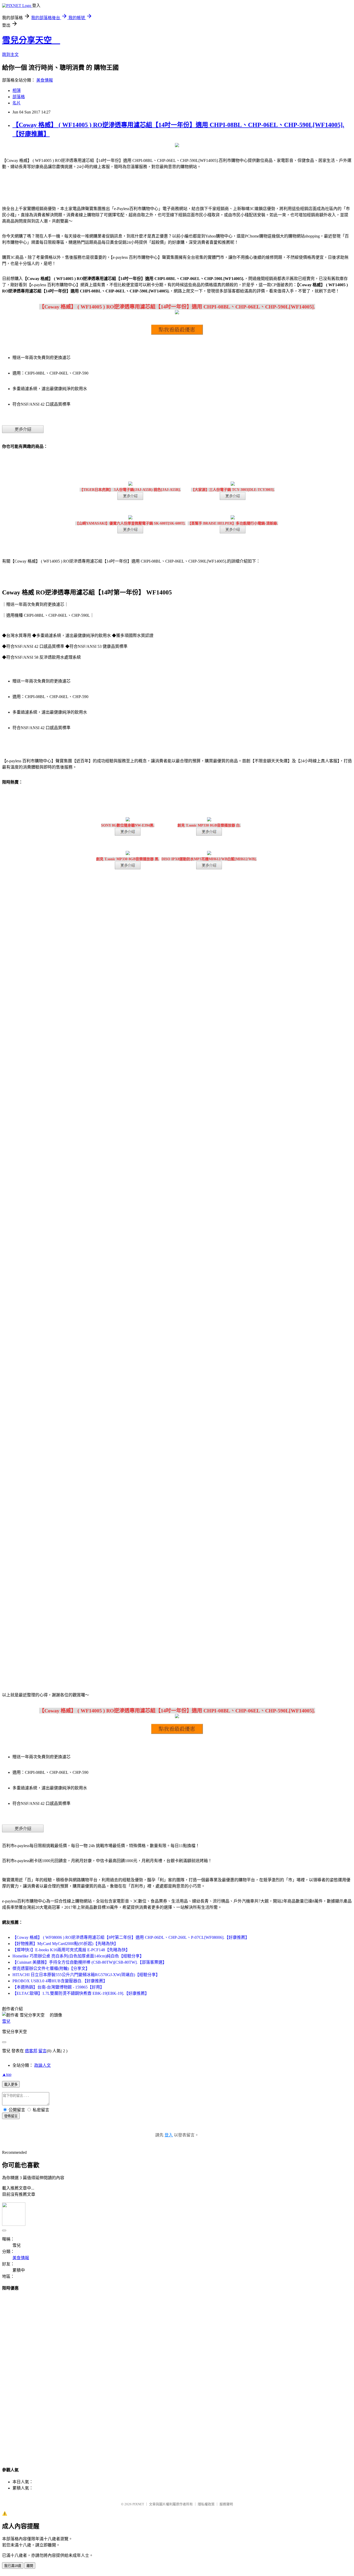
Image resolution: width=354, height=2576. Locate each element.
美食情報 (45, 80)
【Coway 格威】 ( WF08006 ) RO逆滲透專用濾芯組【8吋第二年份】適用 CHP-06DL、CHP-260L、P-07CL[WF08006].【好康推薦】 (131, 1937)
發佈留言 (11, 2116)
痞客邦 (31, 2051)
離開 (30, 2566)
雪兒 (6, 2021)
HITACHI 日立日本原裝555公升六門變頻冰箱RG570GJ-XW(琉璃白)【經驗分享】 (86, 1975)
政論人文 (43, 2065)
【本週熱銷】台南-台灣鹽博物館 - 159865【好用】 (58, 1987)
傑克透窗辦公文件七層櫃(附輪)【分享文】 (51, 1968)
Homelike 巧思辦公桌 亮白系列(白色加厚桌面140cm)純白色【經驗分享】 (78, 1956)
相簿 (17, 91)
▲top (7, 2074)
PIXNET (138, 2504)
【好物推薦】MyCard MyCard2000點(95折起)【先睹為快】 (65, 1944)
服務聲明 (226, 2504)
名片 (17, 103)
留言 (43, 2051)
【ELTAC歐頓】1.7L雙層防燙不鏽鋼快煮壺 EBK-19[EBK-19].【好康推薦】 (81, 1993)
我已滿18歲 (13, 2566)
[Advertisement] (177, 2374)
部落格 (19, 97)
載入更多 (11, 2085)
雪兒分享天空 (31, 40)
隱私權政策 (206, 2504)
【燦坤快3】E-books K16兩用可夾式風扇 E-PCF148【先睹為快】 (71, 1950)
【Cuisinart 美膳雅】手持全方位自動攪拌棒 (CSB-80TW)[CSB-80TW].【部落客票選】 (90, 1962)
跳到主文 (10, 55)
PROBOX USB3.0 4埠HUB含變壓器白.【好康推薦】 (60, 1981)
